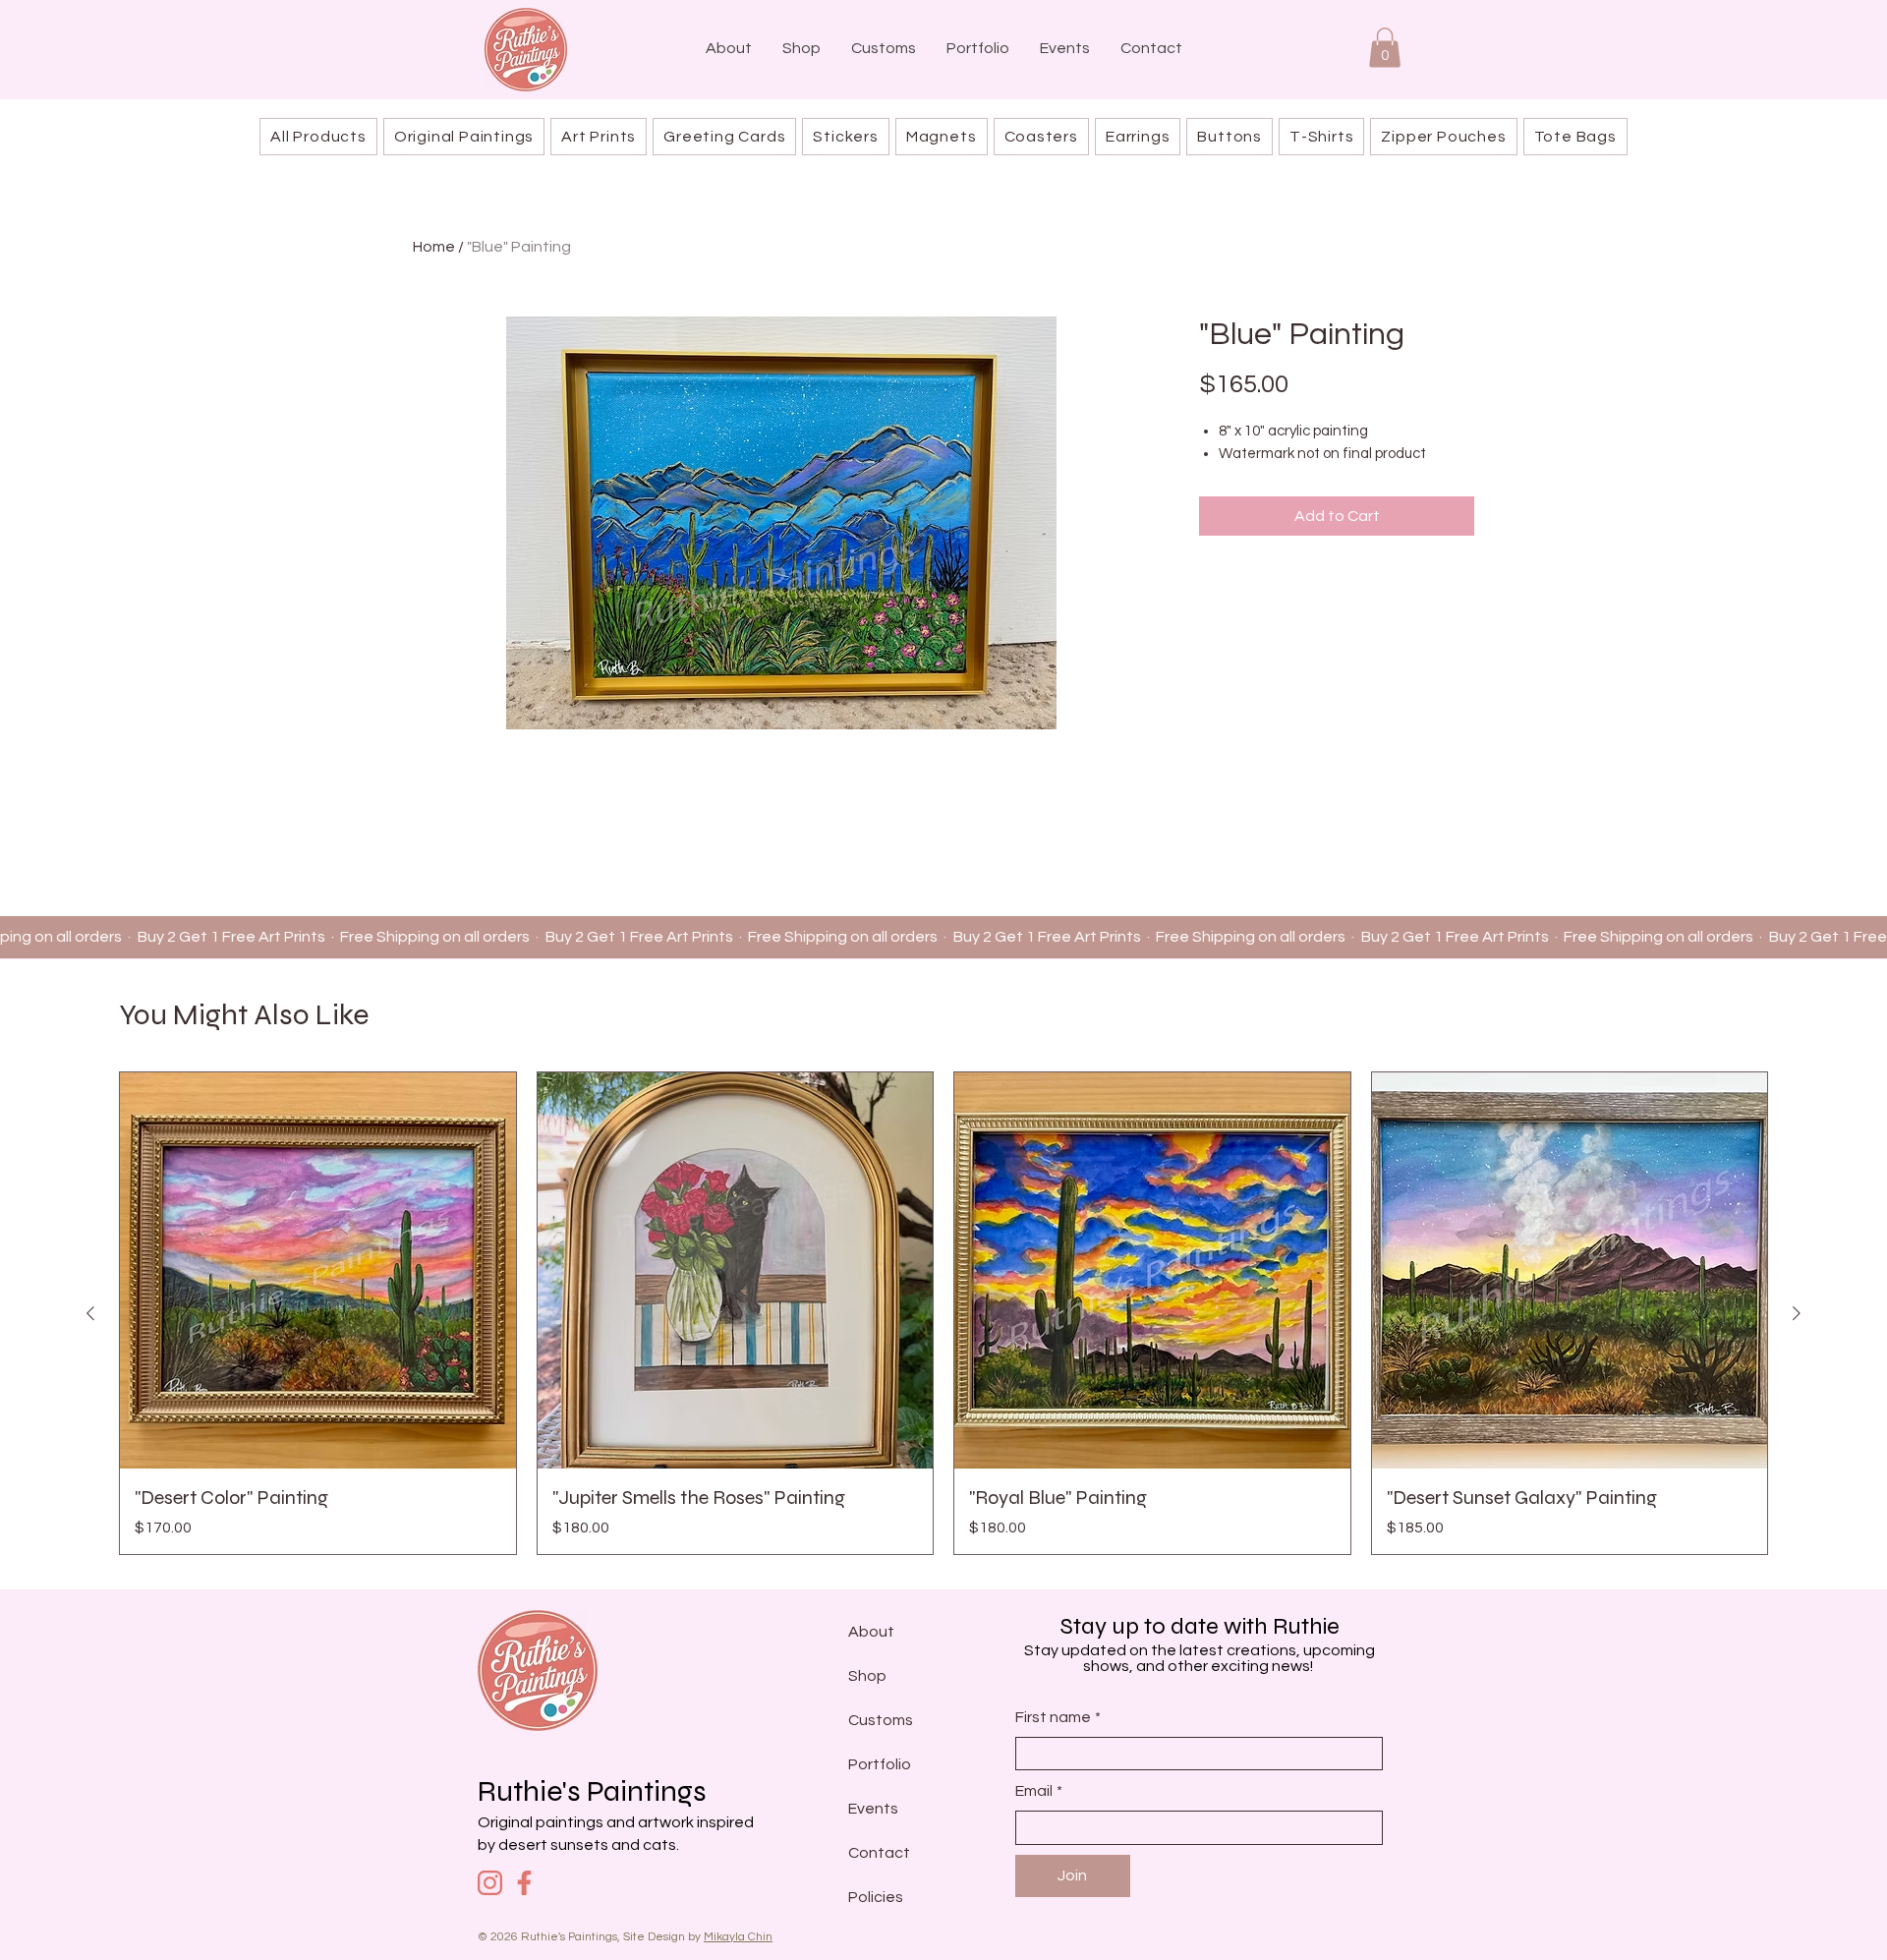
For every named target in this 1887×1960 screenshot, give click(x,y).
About (871, 1632)
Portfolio (880, 1764)
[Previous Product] (90, 1313)
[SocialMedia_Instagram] (490, 1883)
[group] (943, 1313)
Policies (876, 1897)
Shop (867, 1676)
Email (1039, 1791)
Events (873, 1809)
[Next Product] (1797, 1313)
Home (434, 247)
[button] (1385, 48)
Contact (879, 1853)
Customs (881, 1720)
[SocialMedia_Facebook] (524, 1883)
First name (1058, 1717)
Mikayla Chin (738, 1937)
